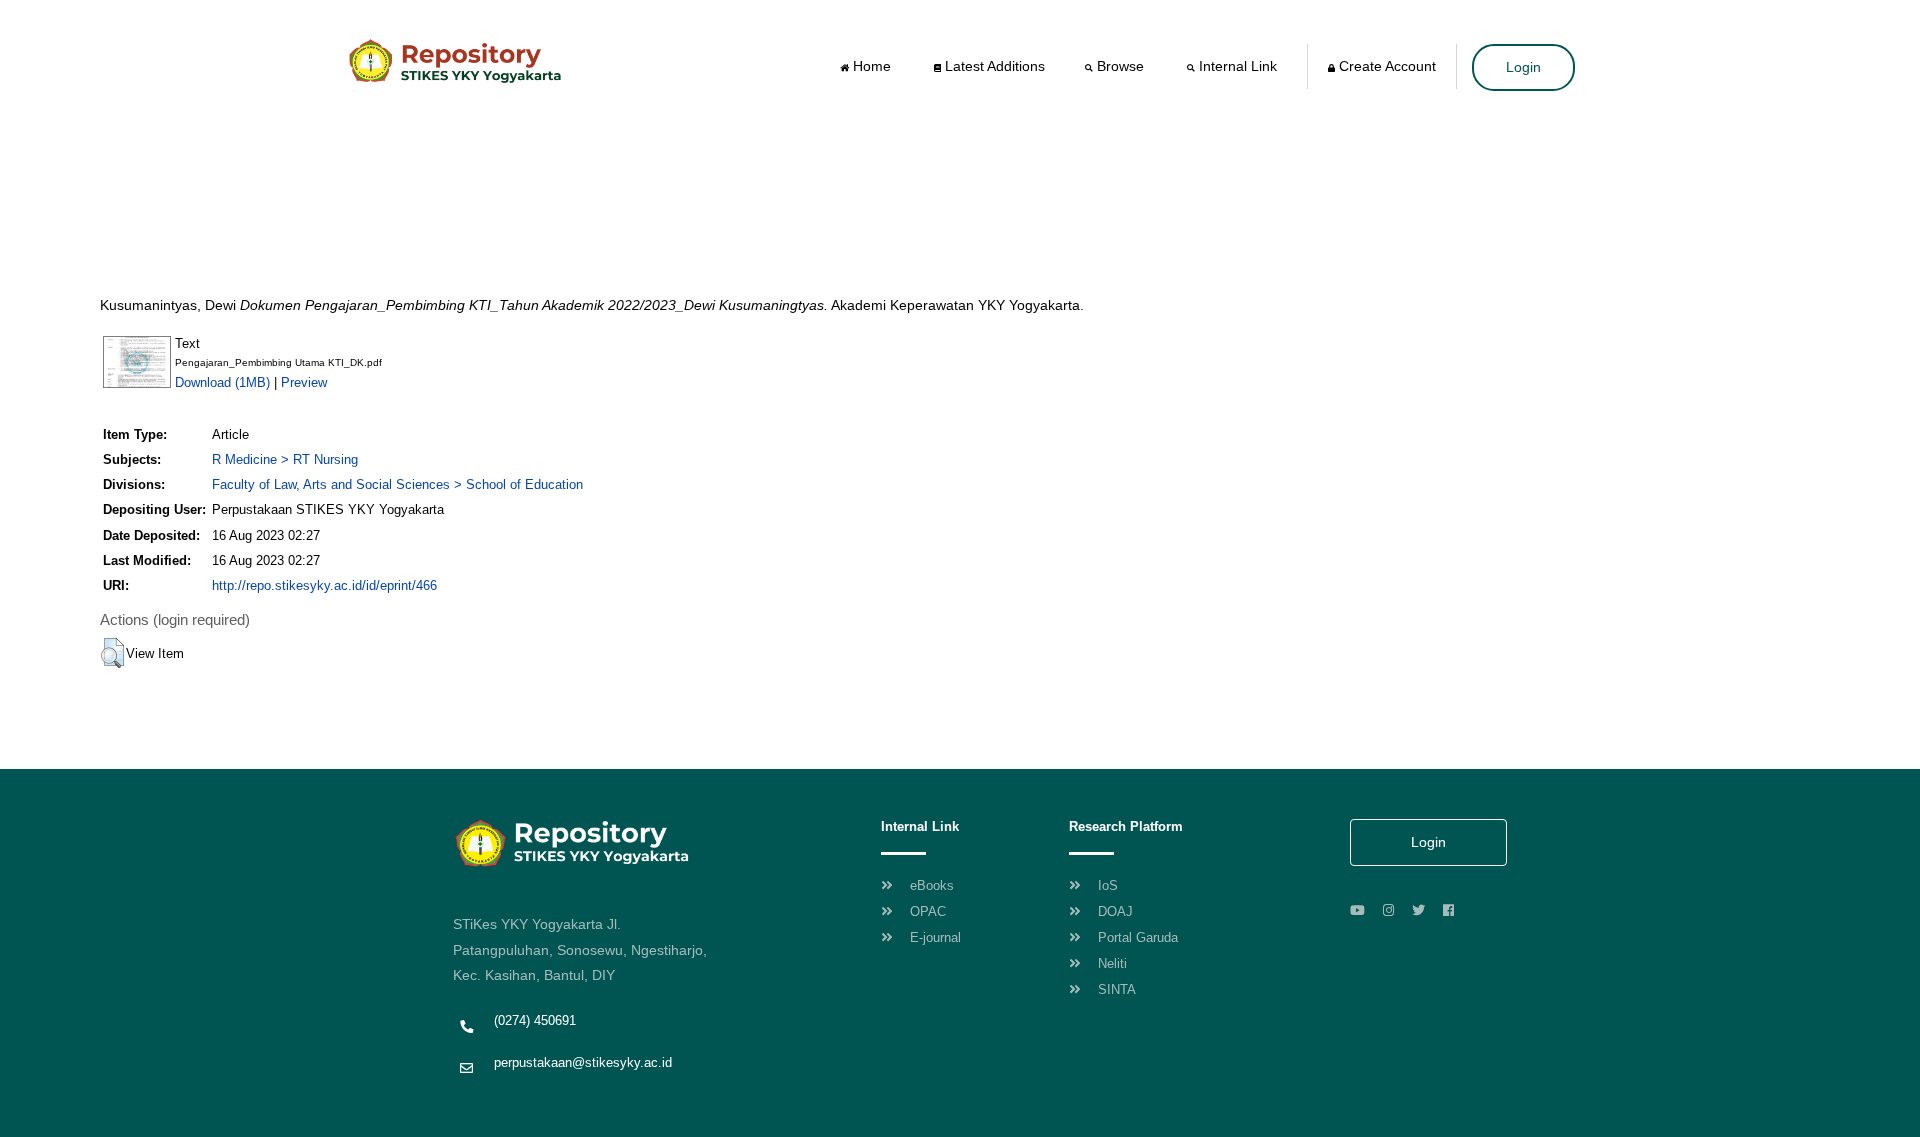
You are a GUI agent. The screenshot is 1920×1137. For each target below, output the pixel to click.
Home (872, 66)
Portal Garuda (1136, 937)
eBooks (930, 885)
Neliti (1110, 963)
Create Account (1385, 66)
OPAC (926, 911)
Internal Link (1238, 66)
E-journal (933, 937)
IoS (1106, 885)
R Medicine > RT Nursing (285, 459)
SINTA (1115, 989)
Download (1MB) (222, 382)
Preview (304, 382)
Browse (1120, 66)
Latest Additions (993, 66)
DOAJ (1113, 911)
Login (1523, 67)
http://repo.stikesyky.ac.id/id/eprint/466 (324, 585)
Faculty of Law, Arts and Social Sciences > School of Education (397, 484)
